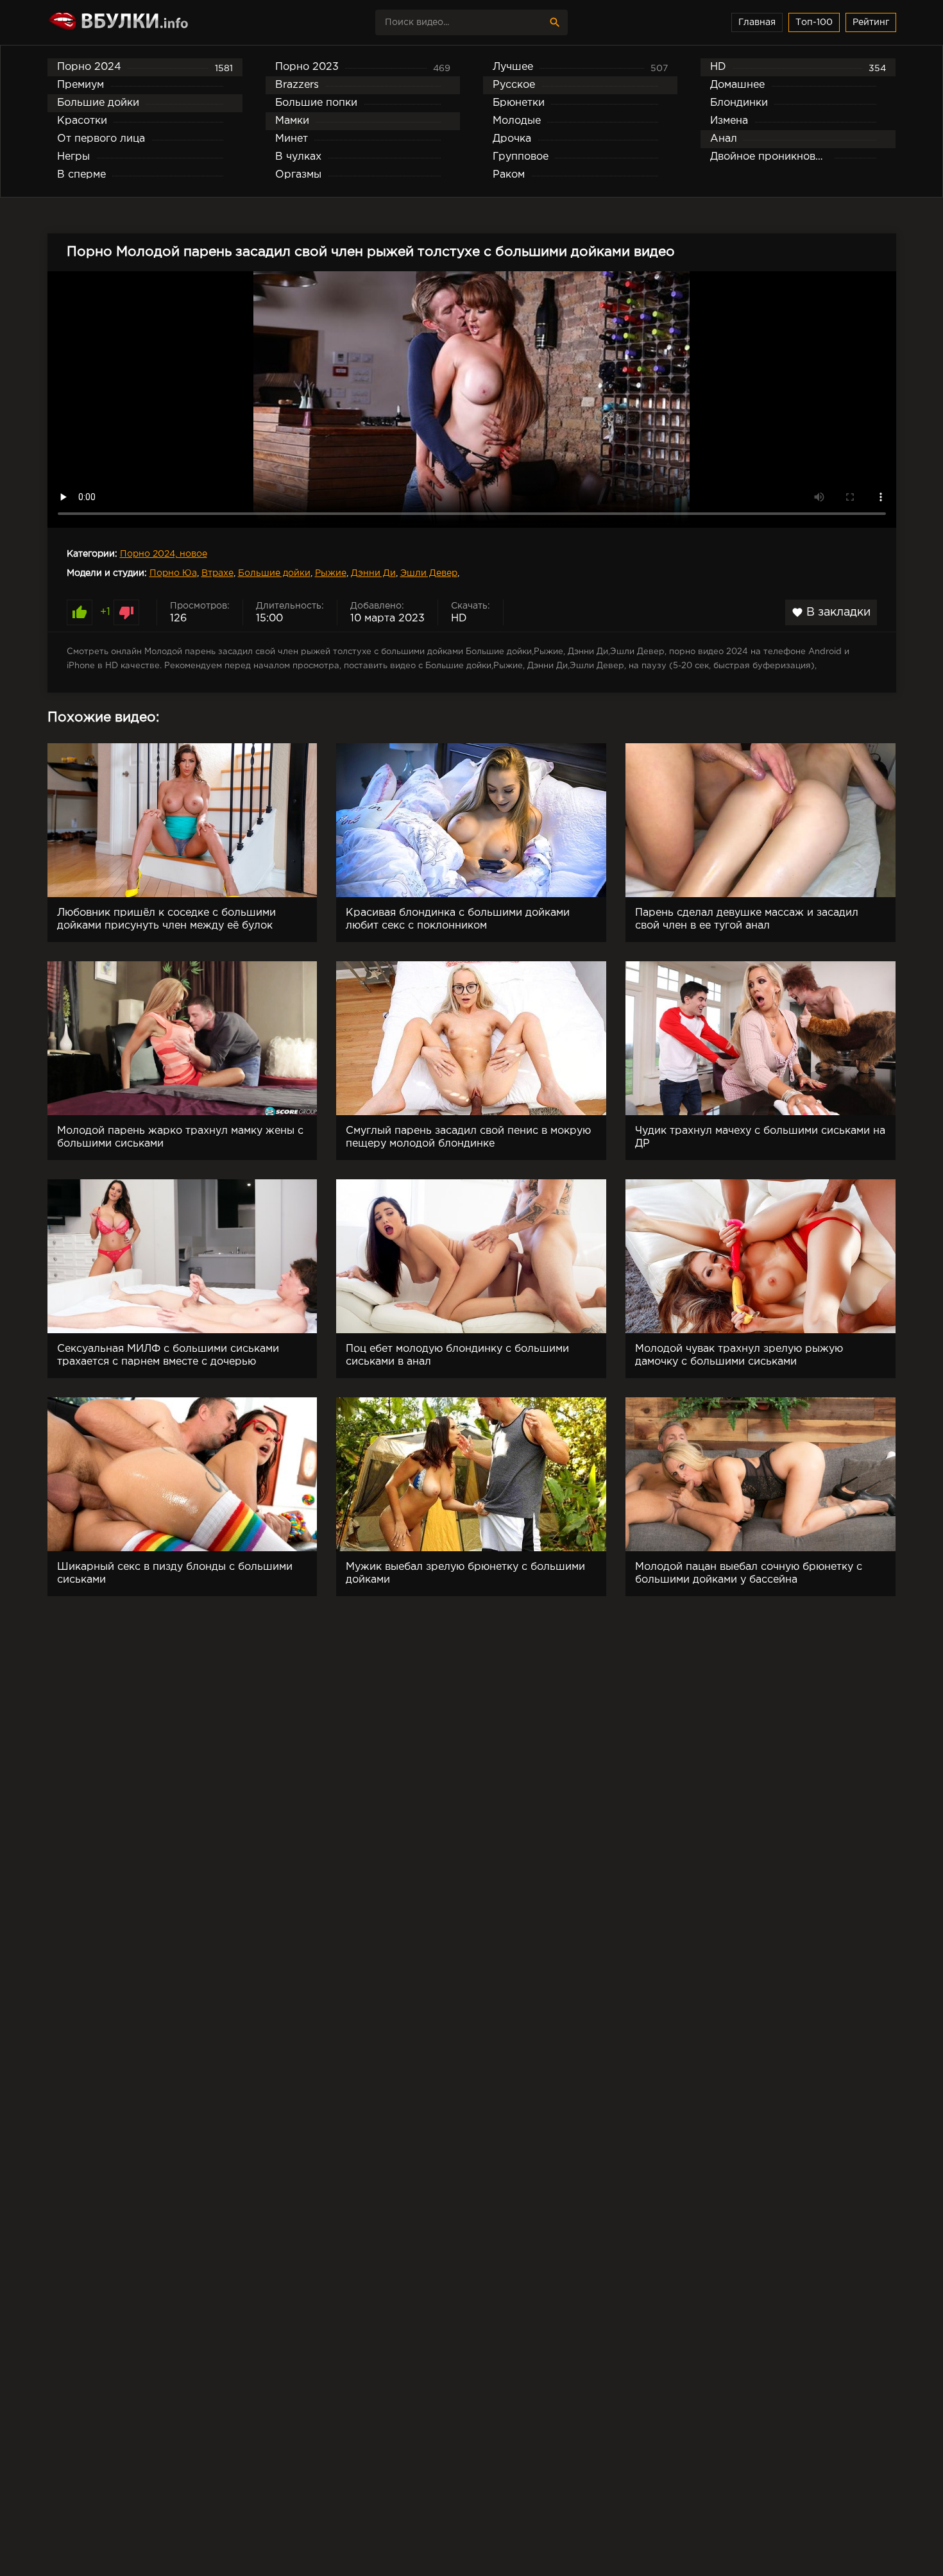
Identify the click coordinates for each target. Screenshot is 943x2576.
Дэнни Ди (373, 573)
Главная (757, 22)
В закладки (831, 612)
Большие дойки (274, 573)
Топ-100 (814, 22)
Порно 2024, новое (164, 554)
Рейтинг (871, 22)
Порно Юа (173, 573)
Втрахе (217, 573)
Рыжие (331, 573)
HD (459, 619)
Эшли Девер (429, 573)
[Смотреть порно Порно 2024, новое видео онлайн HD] (160, 22)
